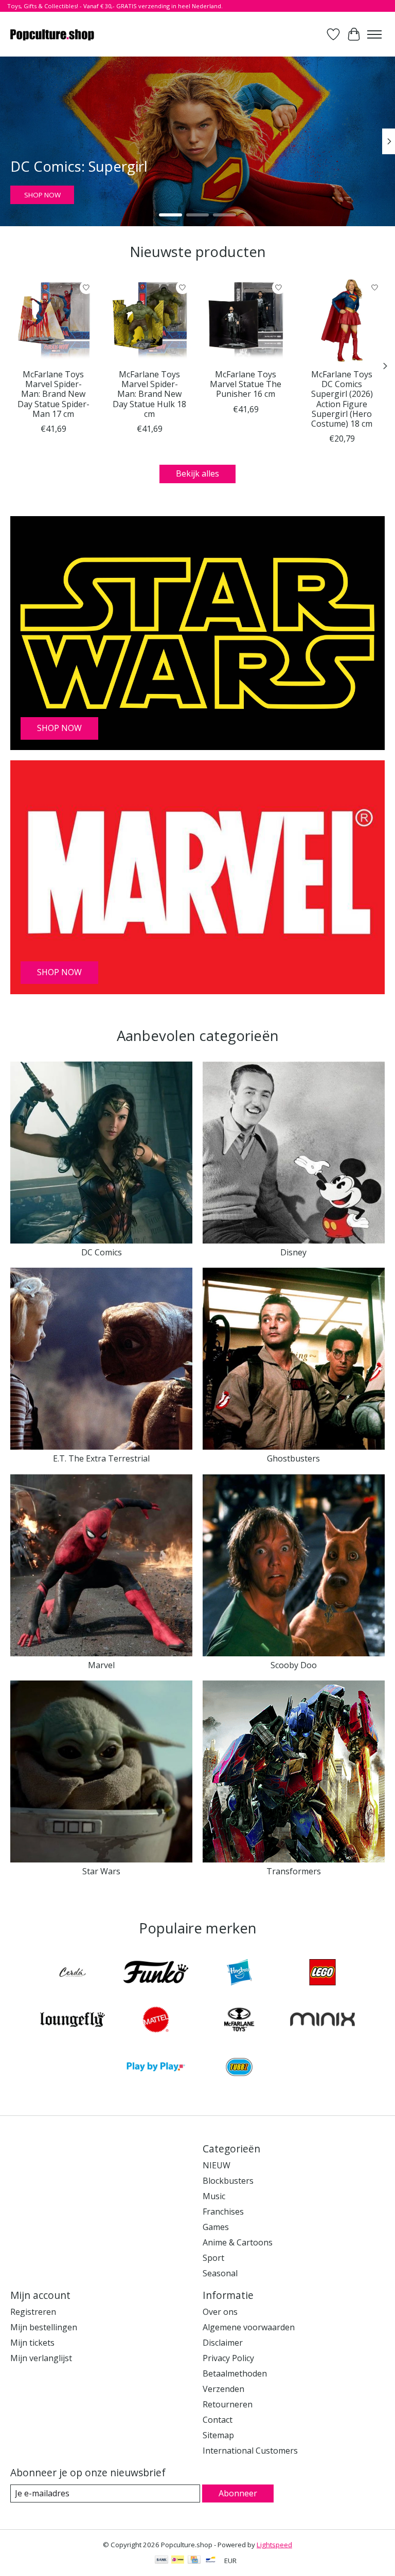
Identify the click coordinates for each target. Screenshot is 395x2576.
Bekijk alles (197, 473)
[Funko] (156, 1974)
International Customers (250, 2451)
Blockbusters (228, 2181)
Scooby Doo (294, 1665)
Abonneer (238, 2493)
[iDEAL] (178, 2561)
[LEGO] (322, 1974)
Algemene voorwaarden (249, 2327)
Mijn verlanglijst (41, 2358)
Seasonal (220, 2273)
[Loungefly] (73, 2021)
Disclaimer (223, 2343)
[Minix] (322, 2021)
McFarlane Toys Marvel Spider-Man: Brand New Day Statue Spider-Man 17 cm (53, 394)
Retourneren (228, 2404)
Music (214, 2196)
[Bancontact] (211, 2561)
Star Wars (101, 1871)
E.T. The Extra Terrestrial (101, 1458)
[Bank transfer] (161, 2561)
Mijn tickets (32, 2343)
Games (216, 2227)
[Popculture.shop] (53, 34)
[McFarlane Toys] (239, 2021)
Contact (218, 2420)
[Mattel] (156, 2021)
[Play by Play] (156, 2068)
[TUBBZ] (239, 2068)
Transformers (294, 1871)
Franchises (223, 2212)
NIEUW (217, 2165)
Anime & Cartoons (238, 2242)
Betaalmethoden (235, 2373)
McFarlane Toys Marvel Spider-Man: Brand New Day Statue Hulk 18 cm (149, 394)
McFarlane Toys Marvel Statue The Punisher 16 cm (246, 384)
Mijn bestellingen (44, 2327)
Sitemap (218, 2435)
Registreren (33, 2312)
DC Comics (102, 1252)
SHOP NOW (42, 195)
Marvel (101, 1665)
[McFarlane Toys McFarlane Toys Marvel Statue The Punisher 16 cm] (246, 321)
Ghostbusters (293, 1458)
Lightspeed (274, 2545)
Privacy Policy (228, 2358)
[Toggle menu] (374, 34)
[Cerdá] (73, 1974)
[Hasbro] (239, 1974)
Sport (213, 2258)
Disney (293, 1252)
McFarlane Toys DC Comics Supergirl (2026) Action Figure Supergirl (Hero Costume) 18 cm (342, 399)
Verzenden (223, 2389)
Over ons (220, 2312)
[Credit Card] (194, 2561)
